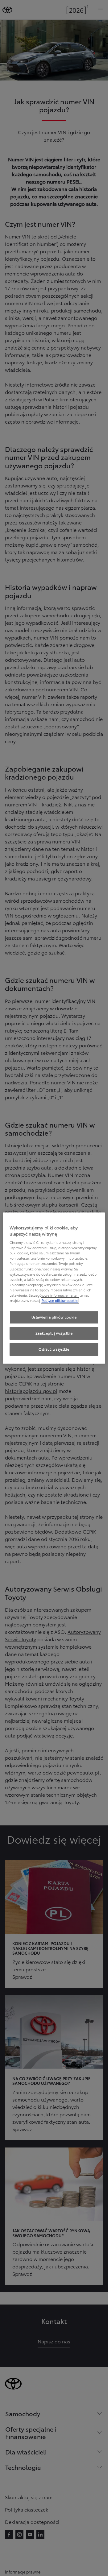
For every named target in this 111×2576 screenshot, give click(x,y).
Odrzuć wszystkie (54, 1349)
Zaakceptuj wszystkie (54, 1333)
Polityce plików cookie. (60, 1300)
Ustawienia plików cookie (54, 1317)
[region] (54, 1288)
